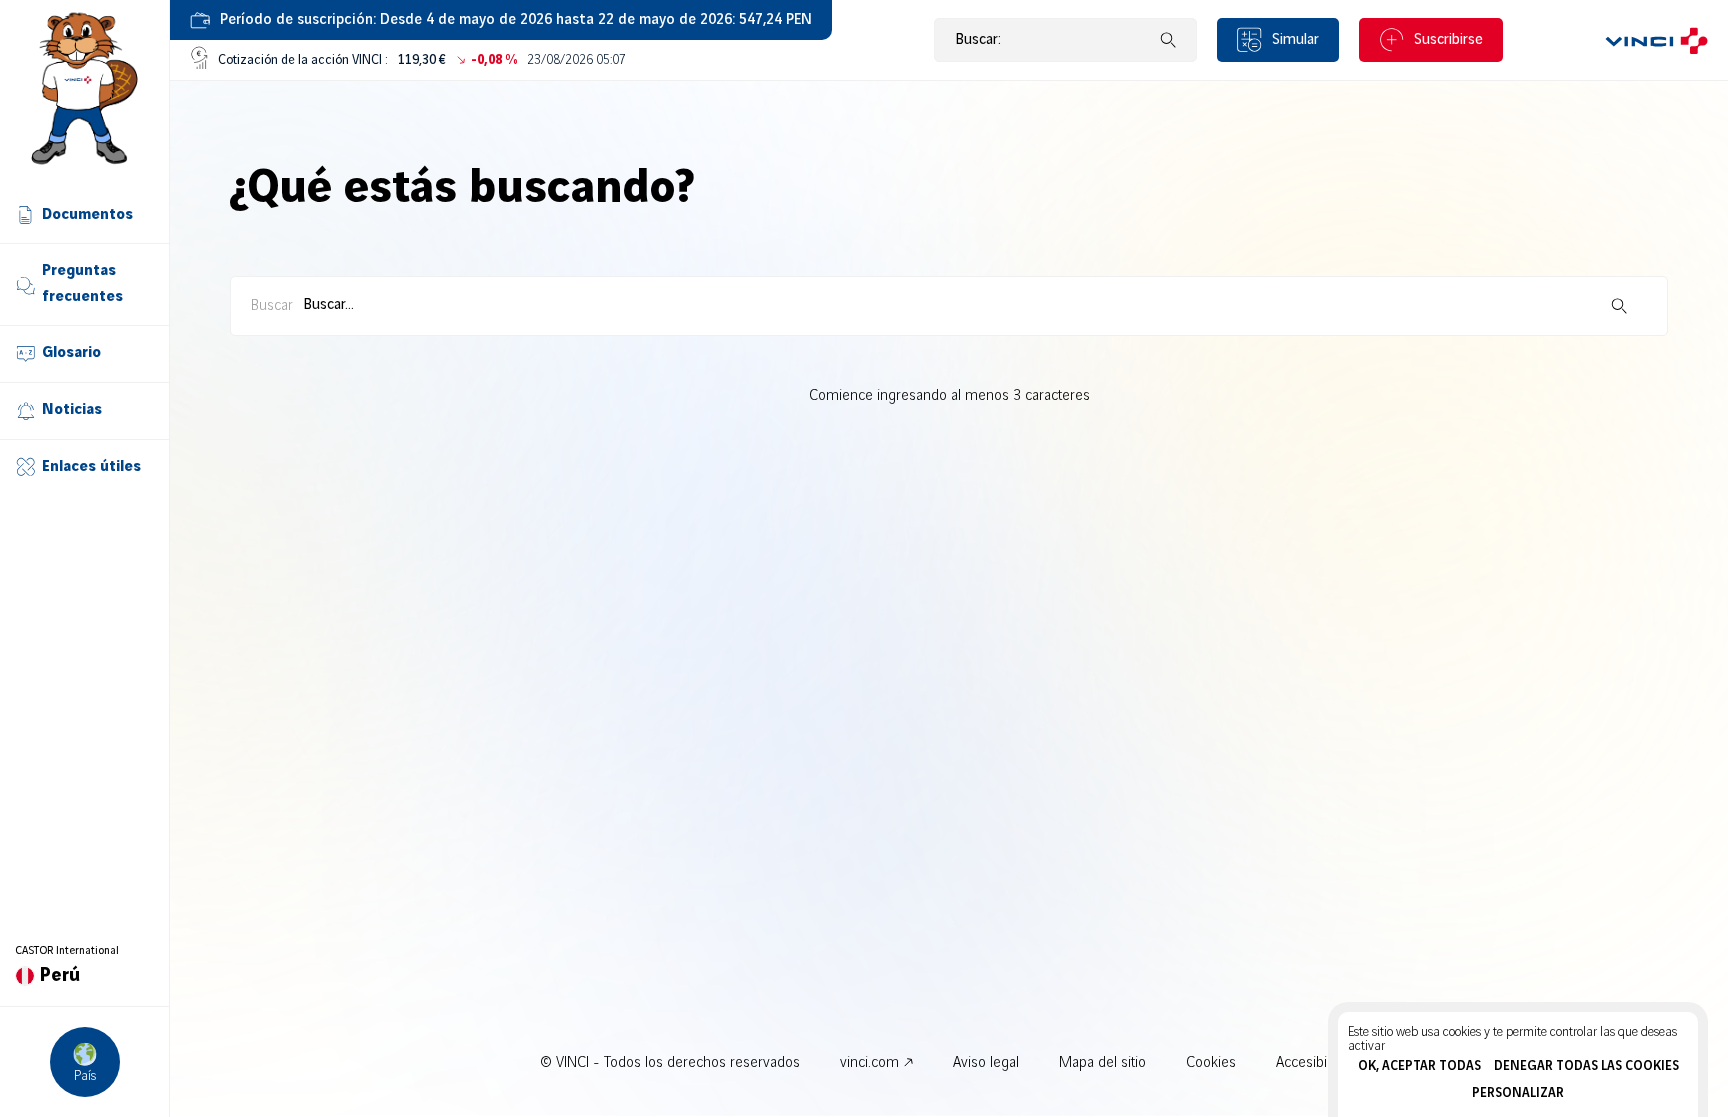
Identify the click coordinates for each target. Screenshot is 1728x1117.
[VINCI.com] (1656, 40)
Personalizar (1518, 1093)
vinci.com (869, 1063)
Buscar (272, 306)
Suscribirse (1448, 40)
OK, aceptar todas (1419, 1066)
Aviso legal (986, 1063)
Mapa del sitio (1102, 1063)
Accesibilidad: (1317, 1063)
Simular (1295, 40)
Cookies (1211, 1063)
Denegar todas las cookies (1586, 1066)
